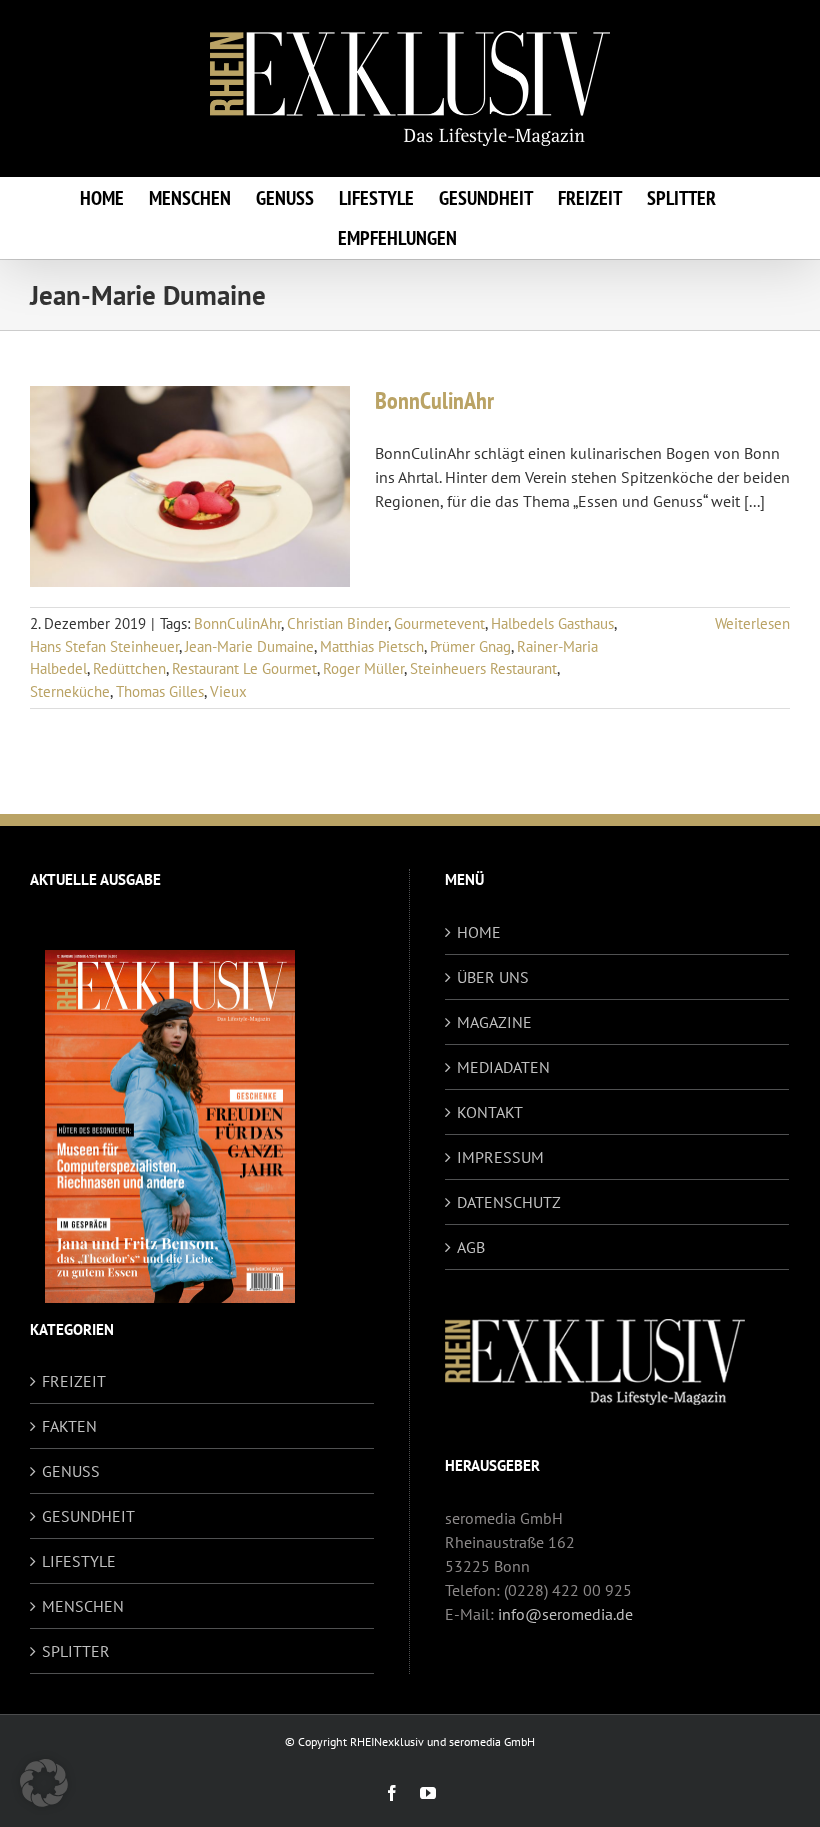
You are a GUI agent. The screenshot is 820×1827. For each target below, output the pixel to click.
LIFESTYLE (79, 1561)
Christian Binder (337, 623)
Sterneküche (70, 691)
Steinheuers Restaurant (483, 668)
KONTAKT (490, 1112)
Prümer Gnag (470, 646)
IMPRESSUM (500, 1157)
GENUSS (71, 1471)
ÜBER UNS (493, 977)
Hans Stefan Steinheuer (104, 646)
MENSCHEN (83, 1606)
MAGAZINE (494, 1022)
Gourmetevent (439, 623)
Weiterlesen (752, 623)
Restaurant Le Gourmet (244, 668)
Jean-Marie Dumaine (249, 646)
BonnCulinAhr (434, 400)
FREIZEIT (74, 1381)
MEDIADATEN (503, 1067)
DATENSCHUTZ (509, 1202)
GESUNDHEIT (88, 1516)
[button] (44, 1783)
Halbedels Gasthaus (552, 623)
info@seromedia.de (565, 1614)
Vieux (228, 691)
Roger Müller (363, 668)
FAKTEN (69, 1426)
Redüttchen (129, 668)
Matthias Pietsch (372, 646)
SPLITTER (76, 1651)
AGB (471, 1247)
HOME (479, 932)
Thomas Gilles (160, 691)
